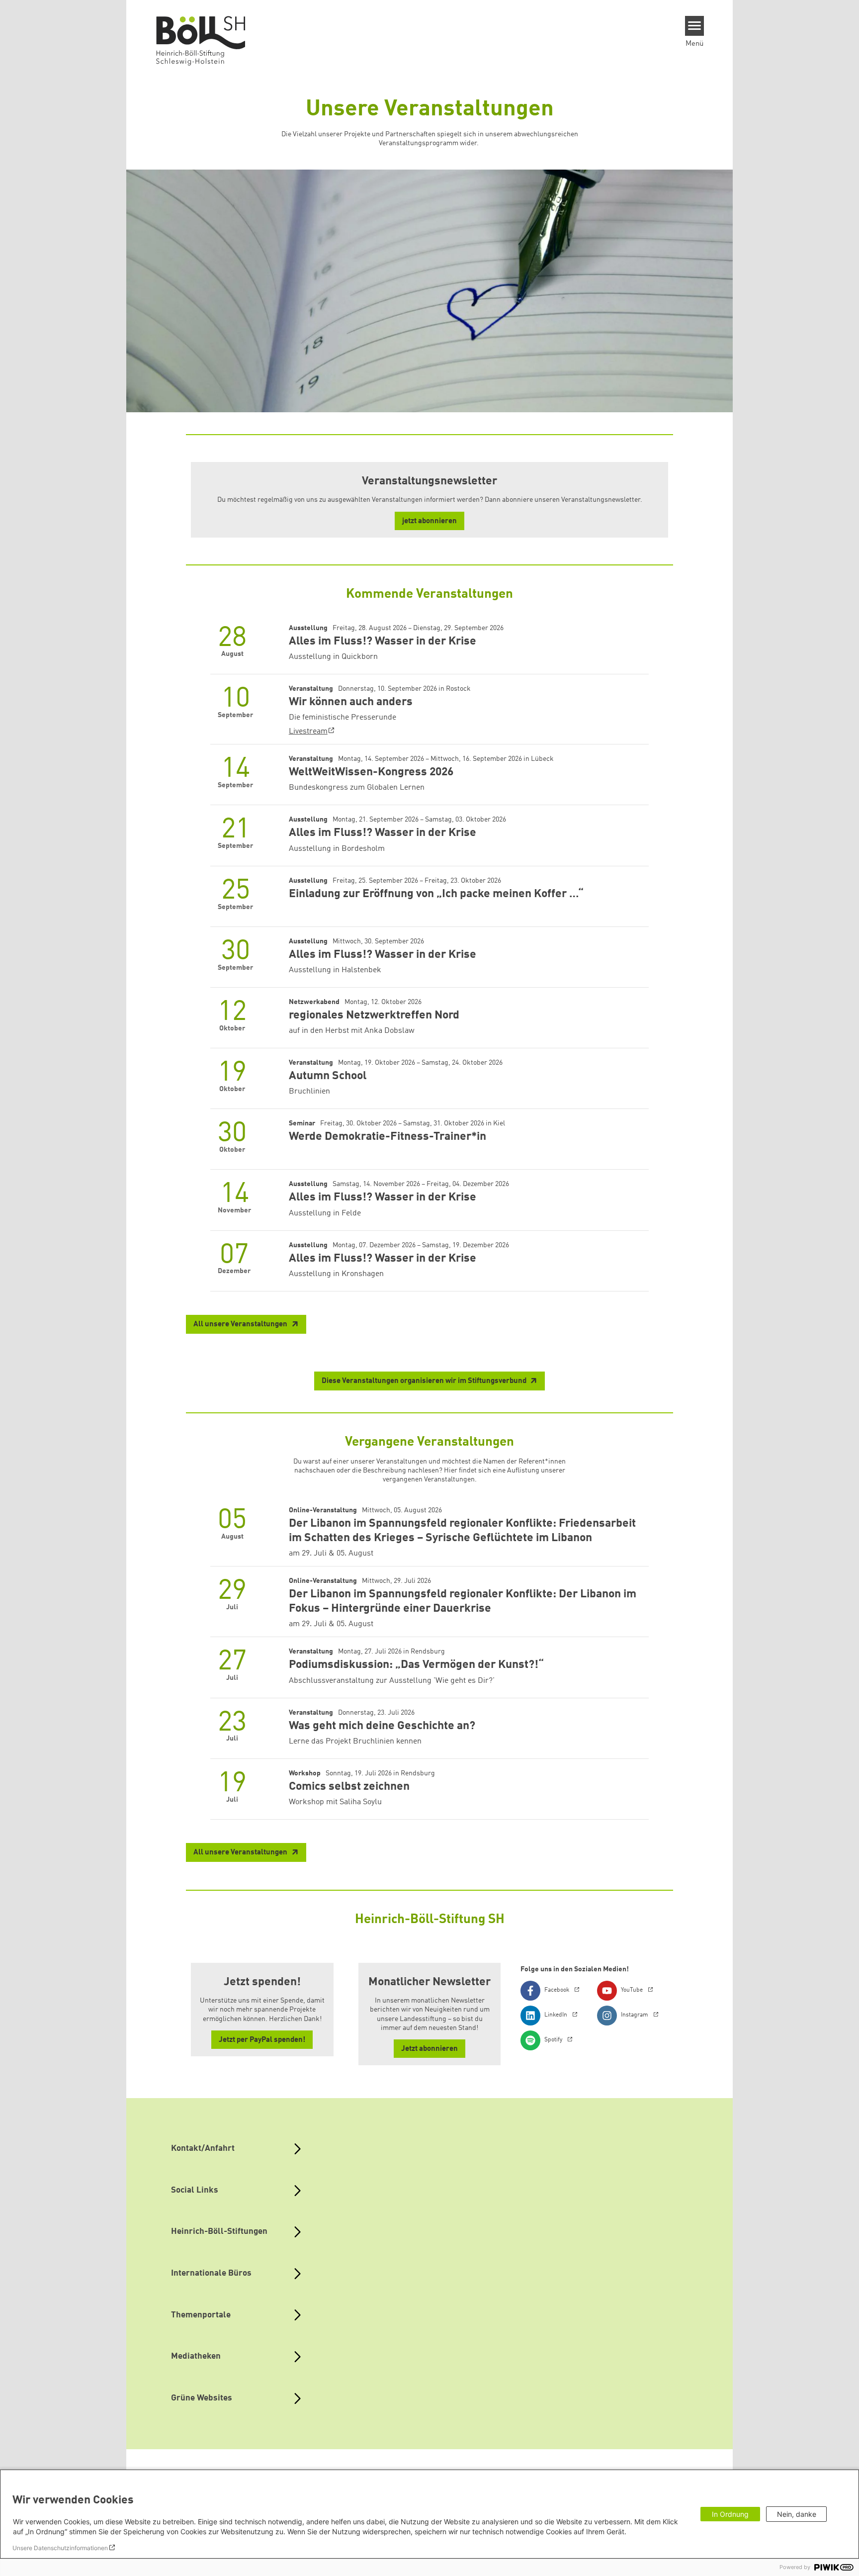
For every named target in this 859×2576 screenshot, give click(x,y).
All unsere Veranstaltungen (241, 1325)
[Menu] (695, 26)
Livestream (308, 732)
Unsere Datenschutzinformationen (60, 2548)
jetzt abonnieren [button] (429, 521)
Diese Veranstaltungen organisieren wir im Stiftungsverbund (425, 1381)
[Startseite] (205, 40)
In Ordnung (730, 2514)
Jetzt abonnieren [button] (429, 2049)
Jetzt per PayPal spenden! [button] (262, 2040)
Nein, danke (797, 2514)
